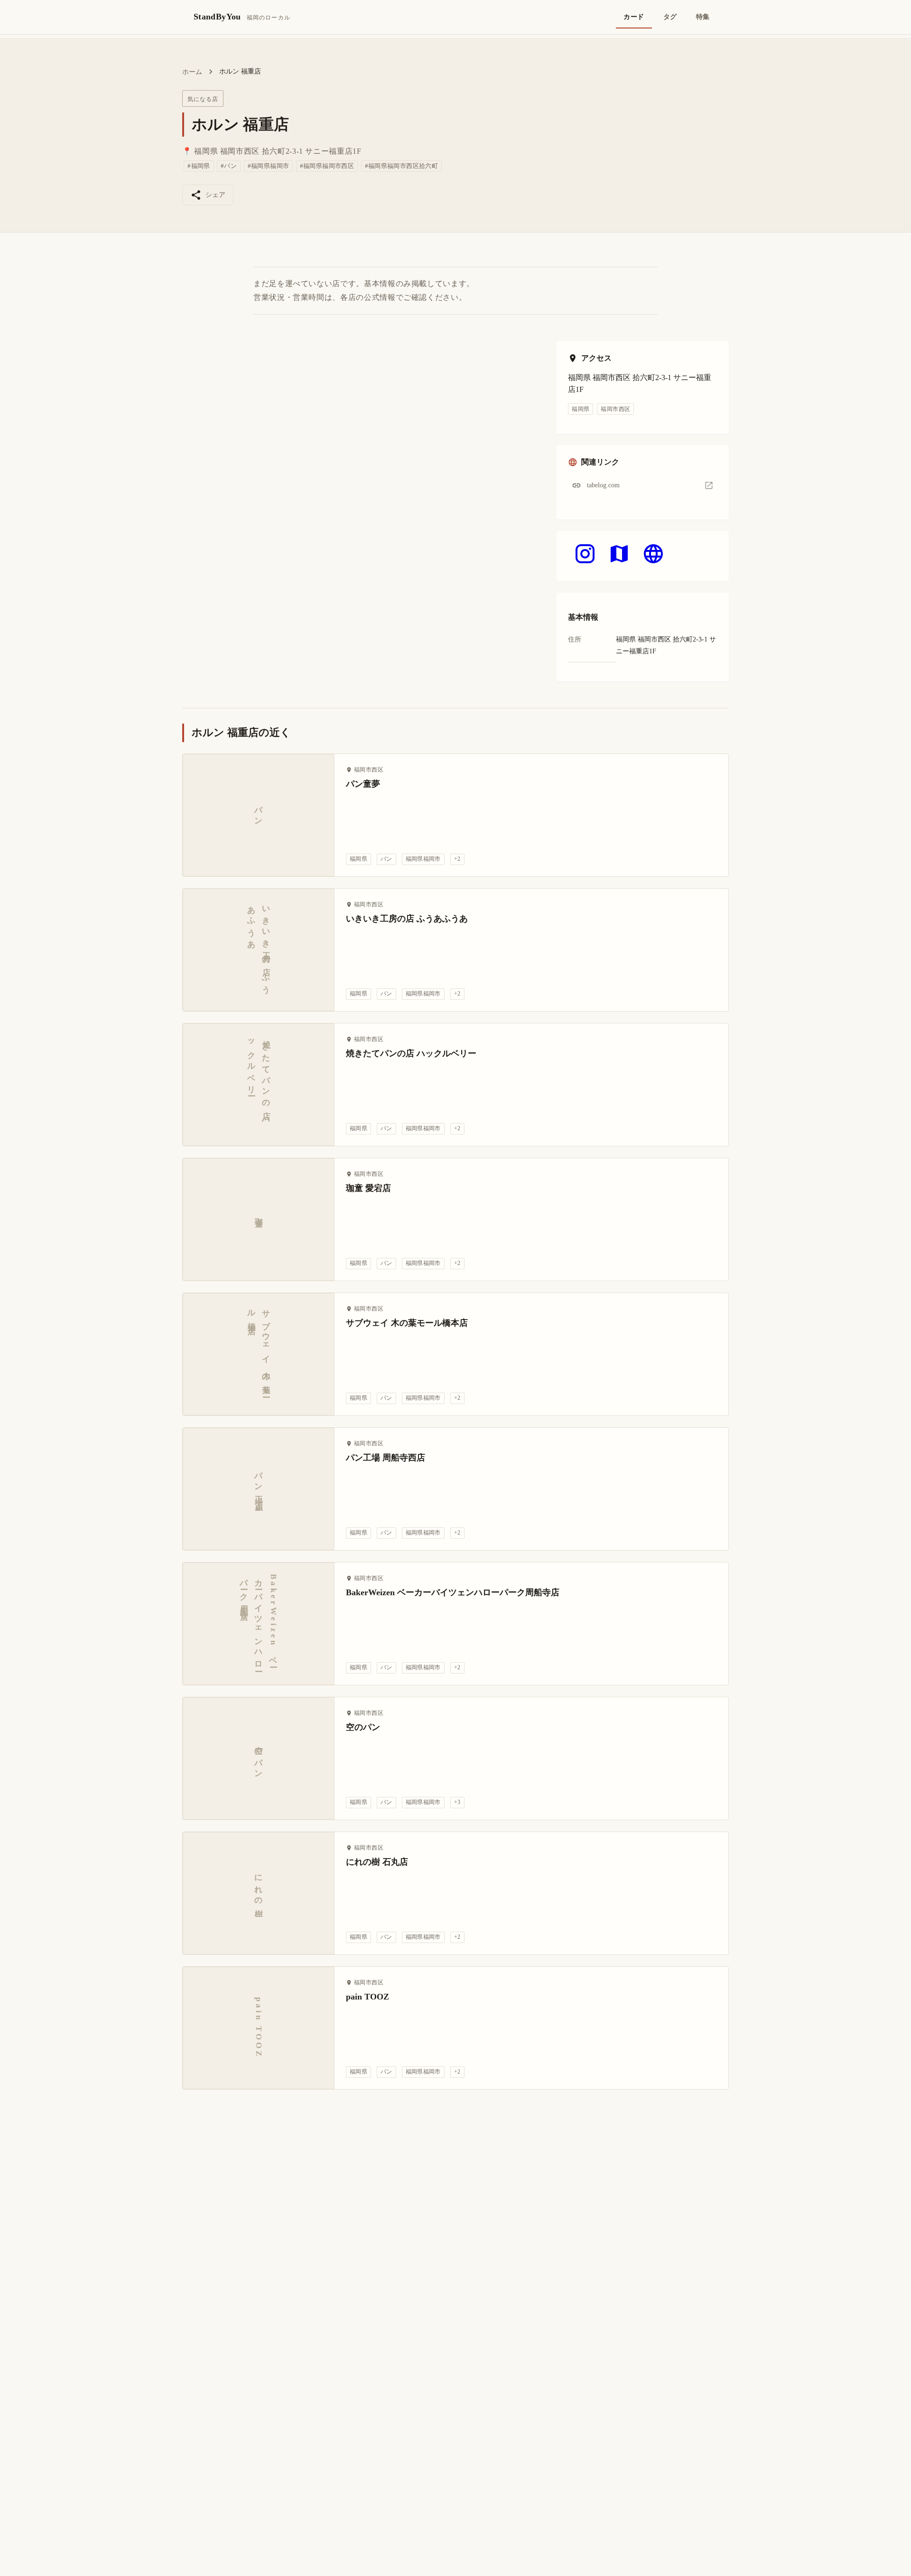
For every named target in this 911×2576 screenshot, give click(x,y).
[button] (643, 485)
